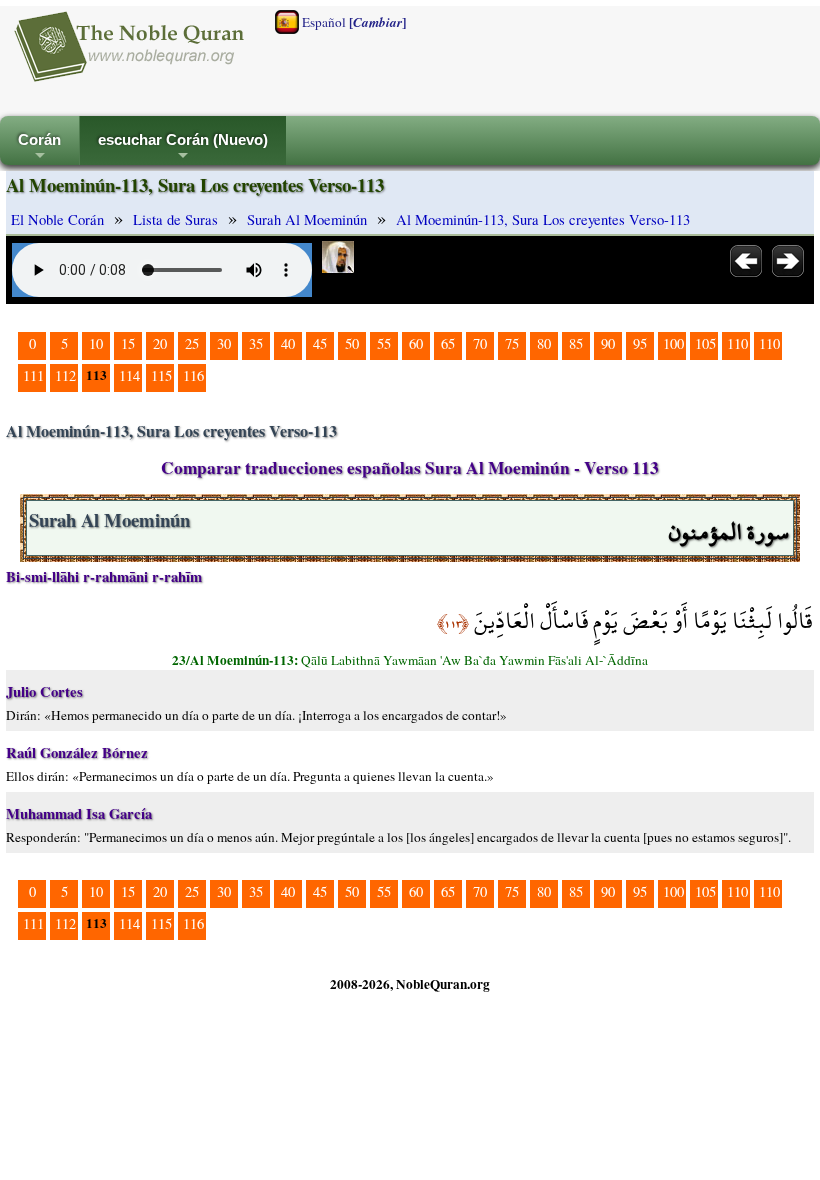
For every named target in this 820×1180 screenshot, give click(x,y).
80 (544, 343)
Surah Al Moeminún (307, 219)
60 (416, 343)
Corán (39, 148)
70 (480, 343)
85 (576, 343)
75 (512, 343)
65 (448, 343)
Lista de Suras (175, 219)
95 (640, 343)
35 (256, 343)
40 (288, 343)
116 (193, 375)
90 (608, 343)
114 (129, 375)
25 (192, 343)
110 (737, 343)
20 (160, 343)
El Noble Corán (57, 219)
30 (224, 343)
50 (352, 343)
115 (161, 375)
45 (320, 343)
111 (33, 375)
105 (705, 343)
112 (65, 375)
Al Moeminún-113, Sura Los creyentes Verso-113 (543, 219)
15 (128, 343)
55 (384, 343)
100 (673, 343)
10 (96, 343)
